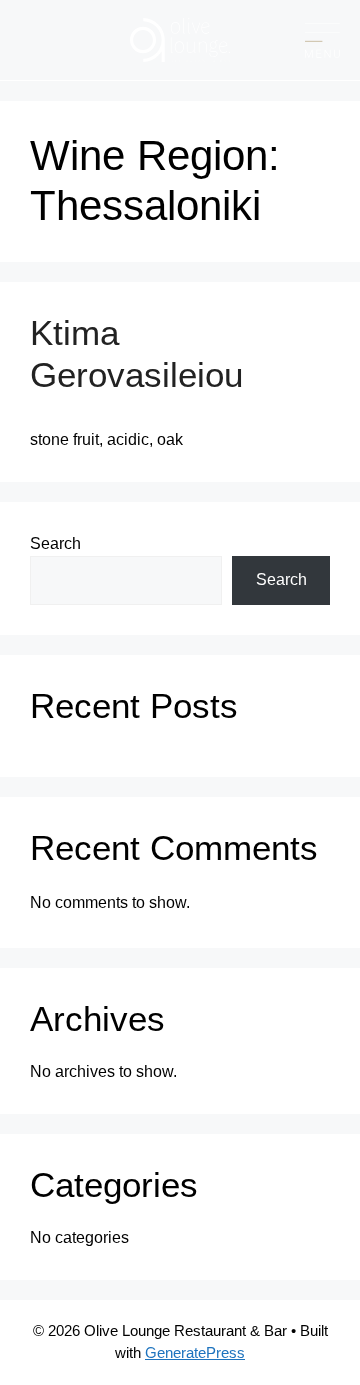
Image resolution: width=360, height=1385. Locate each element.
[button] (322, 40)
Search (55, 543)
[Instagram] (60, 40)
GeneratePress (195, 1352)
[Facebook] (27, 40)
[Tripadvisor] (92, 40)
